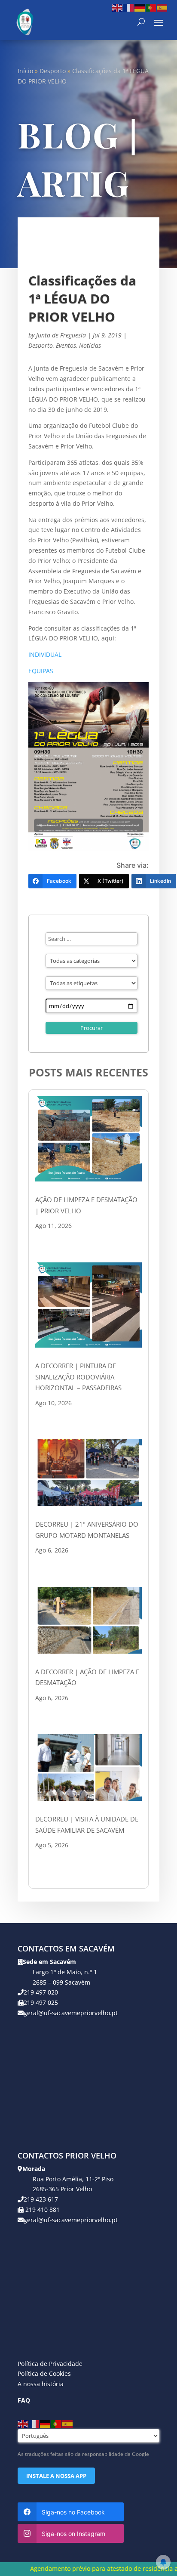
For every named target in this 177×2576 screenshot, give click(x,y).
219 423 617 (41, 2199)
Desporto (53, 71)
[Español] (162, 7)
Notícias (90, 345)
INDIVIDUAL (45, 654)
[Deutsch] (140, 7)
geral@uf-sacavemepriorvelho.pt (71, 2013)
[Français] (129, 7)
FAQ (24, 2400)
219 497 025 (41, 2002)
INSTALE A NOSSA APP (56, 2476)
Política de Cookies (44, 2373)
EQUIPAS (41, 671)
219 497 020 (41, 1992)
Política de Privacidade (50, 2364)
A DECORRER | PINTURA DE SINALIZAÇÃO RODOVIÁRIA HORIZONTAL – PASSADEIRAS (78, 1377)
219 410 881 (42, 2210)
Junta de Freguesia (61, 335)
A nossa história (41, 2384)
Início (25, 71)
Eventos (66, 345)
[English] (118, 7)
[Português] (151, 7)
